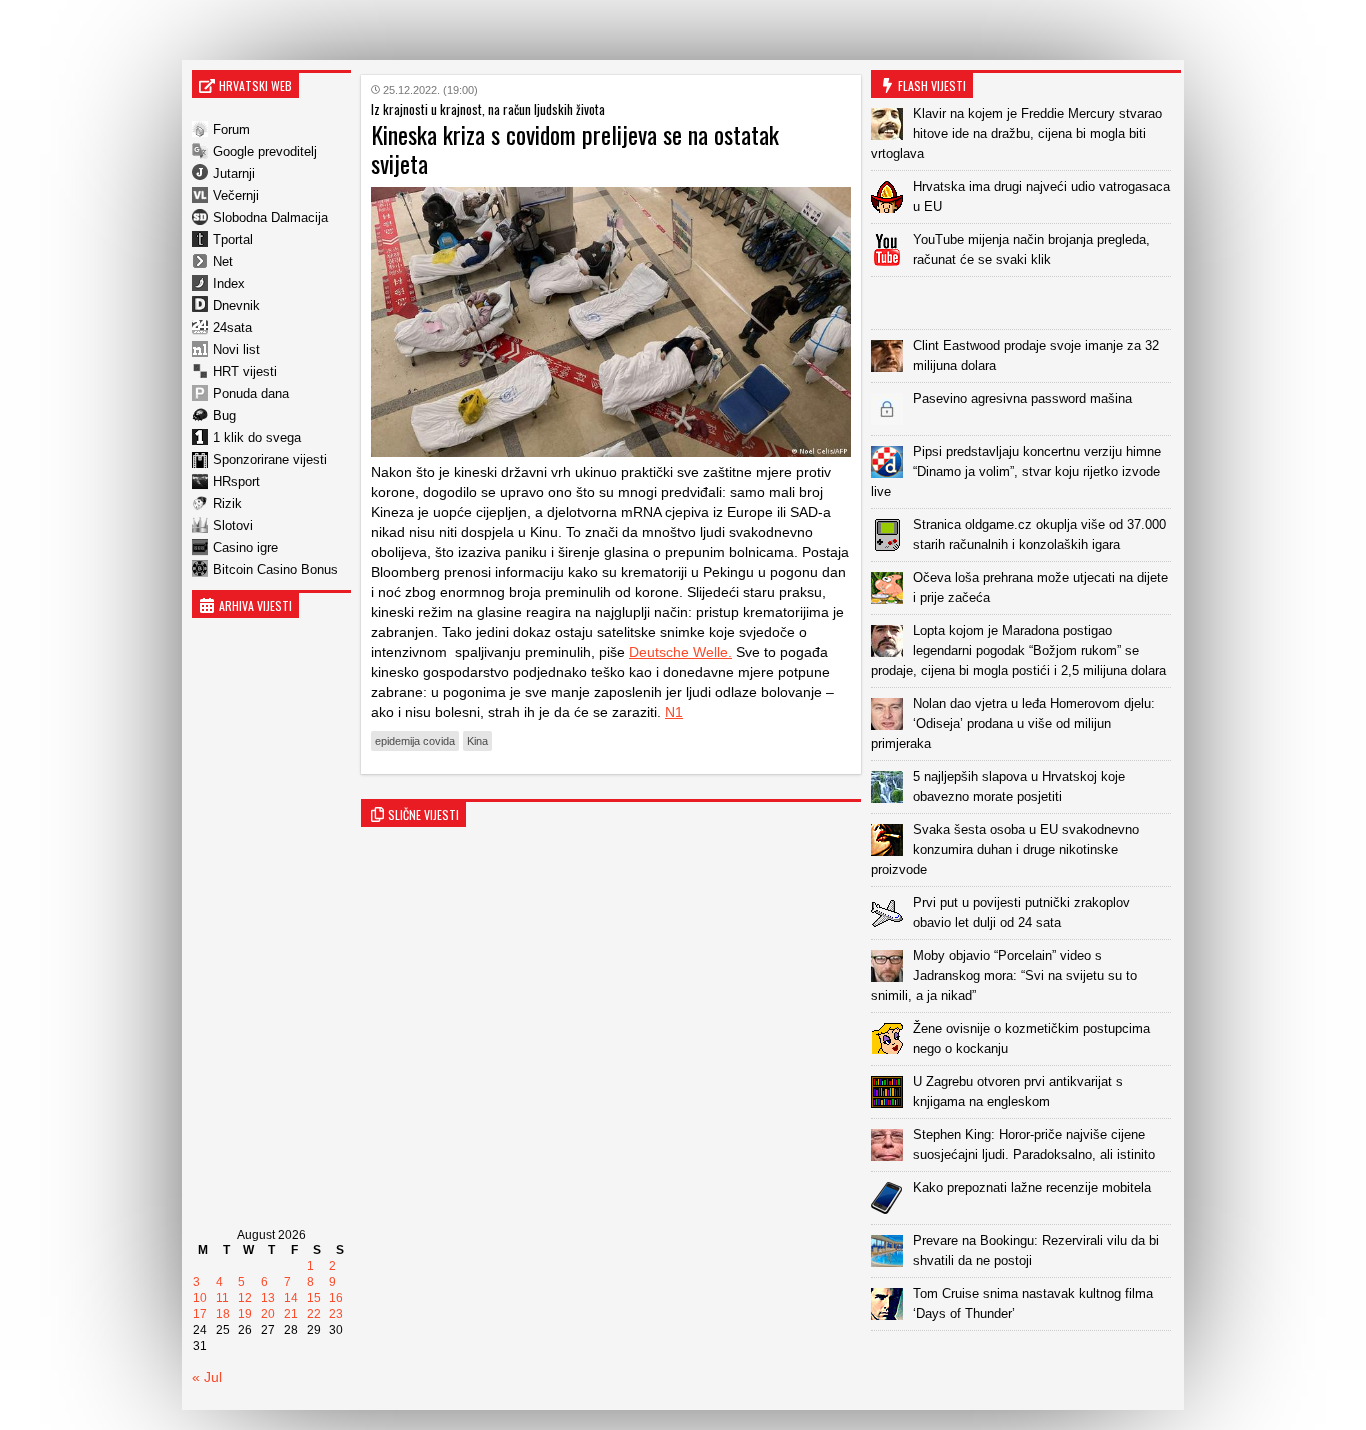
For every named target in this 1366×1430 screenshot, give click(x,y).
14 (291, 1298)
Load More (1026, 1362)
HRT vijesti (245, 371)
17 (200, 1314)
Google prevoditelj (265, 151)
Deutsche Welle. (680, 652)
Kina (477, 741)
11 (222, 1298)
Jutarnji (234, 173)
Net (223, 261)
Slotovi (233, 525)
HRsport (236, 481)
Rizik (227, 503)
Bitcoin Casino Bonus (275, 569)
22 (314, 1314)
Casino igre (245, 547)
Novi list (236, 349)
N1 (674, 712)
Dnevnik (236, 305)
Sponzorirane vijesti (270, 459)
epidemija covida (415, 741)
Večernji (236, 195)
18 (223, 1314)
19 (245, 1314)
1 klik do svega (257, 437)
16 (336, 1298)
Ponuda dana (251, 393)
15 (314, 1298)
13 (268, 1298)
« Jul (207, 1377)
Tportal (233, 239)
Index (229, 283)
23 (336, 1314)
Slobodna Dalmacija (270, 217)
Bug (224, 415)
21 (291, 1314)
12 (245, 1298)
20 (268, 1314)
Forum (231, 129)
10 (200, 1298)
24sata (232, 327)
